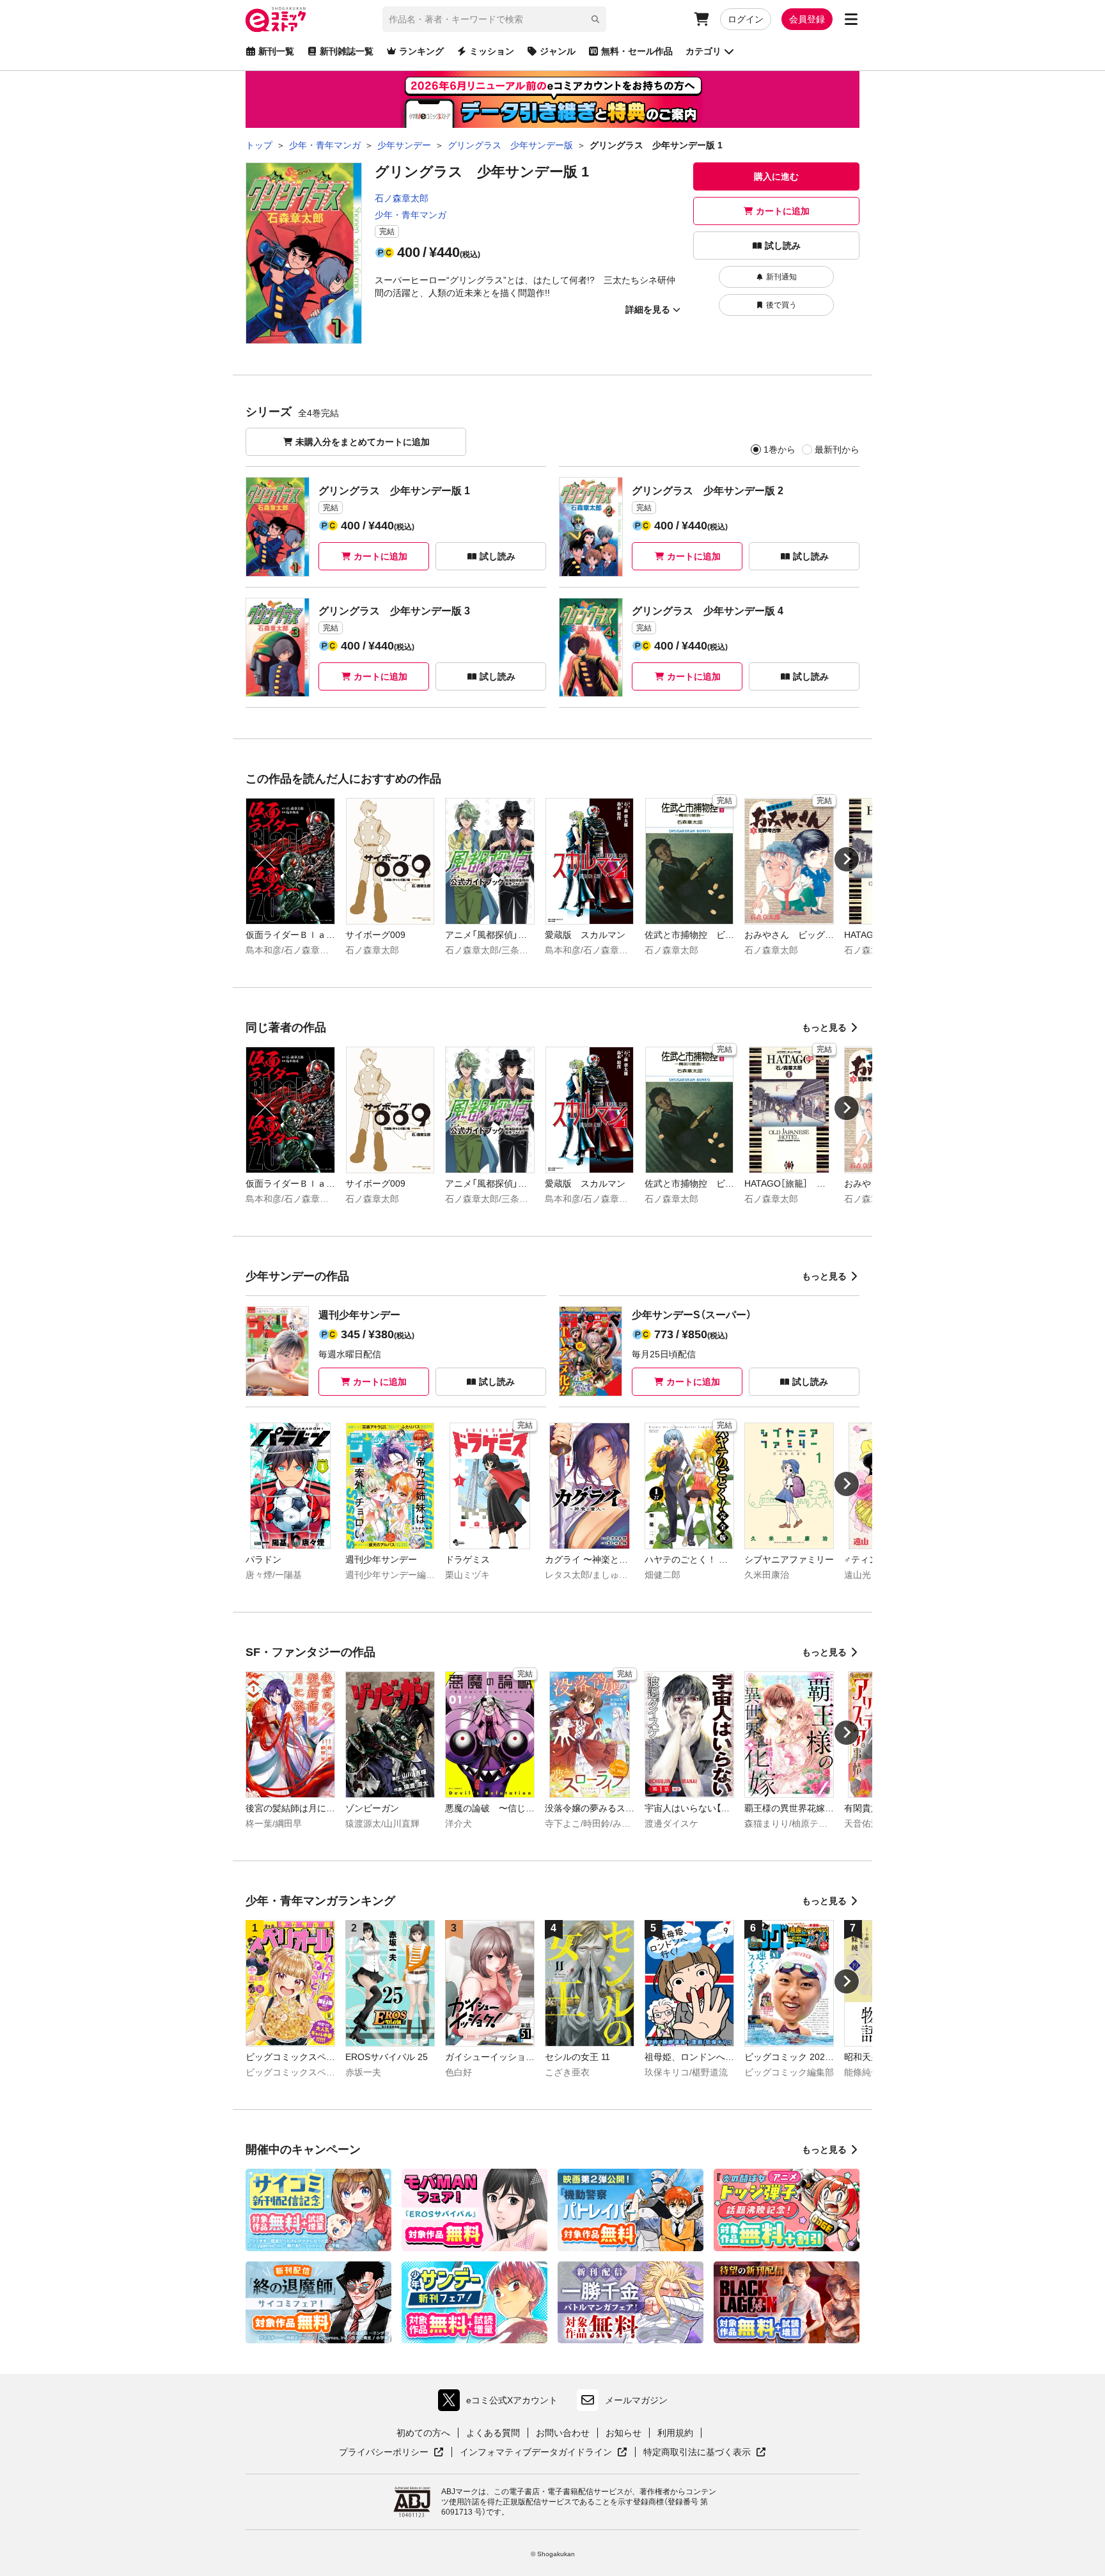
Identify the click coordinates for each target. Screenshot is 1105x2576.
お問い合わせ (563, 2433)
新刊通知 (781, 277)
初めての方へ (423, 2433)
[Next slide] (847, 859)
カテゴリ (703, 51)
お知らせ (623, 2433)
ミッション (492, 51)
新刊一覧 (276, 51)
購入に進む (776, 176)
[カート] (701, 19)
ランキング (421, 51)
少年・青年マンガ (411, 215)
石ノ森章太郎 (402, 198)
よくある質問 (493, 2433)
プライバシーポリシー (391, 2453)
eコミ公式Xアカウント (501, 2403)
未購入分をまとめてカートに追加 (363, 442)
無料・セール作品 (637, 51)
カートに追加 (783, 211)
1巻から (780, 449)
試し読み (783, 246)
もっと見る (824, 1027)
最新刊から (837, 449)
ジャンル (558, 51)
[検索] (595, 19)
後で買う (781, 305)
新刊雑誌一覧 (347, 51)
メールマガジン (636, 2400)
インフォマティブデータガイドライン (536, 2453)
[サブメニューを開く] (851, 19)
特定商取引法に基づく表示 (705, 2453)
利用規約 (675, 2433)
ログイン (746, 19)
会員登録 (807, 19)
